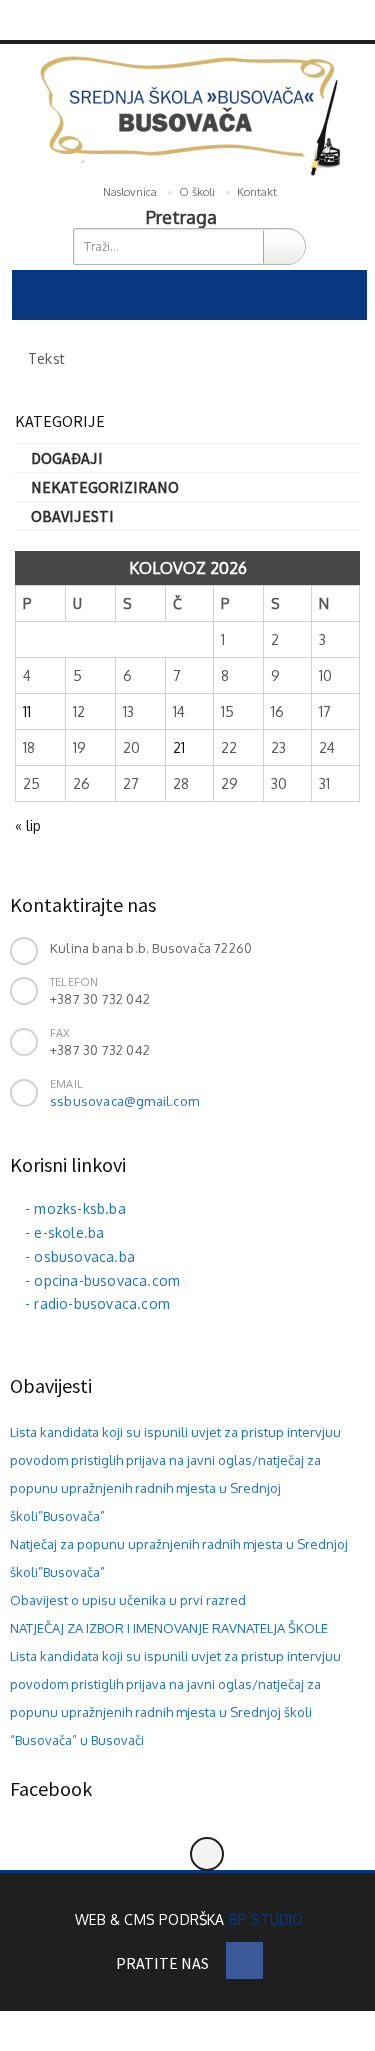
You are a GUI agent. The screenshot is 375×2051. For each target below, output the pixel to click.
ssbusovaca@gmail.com (124, 1101)
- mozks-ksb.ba (75, 1208)
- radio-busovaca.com (97, 1303)
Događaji (67, 458)
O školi (197, 192)
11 (27, 711)
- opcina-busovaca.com (102, 1280)
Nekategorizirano (105, 487)
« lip (28, 825)
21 (179, 747)
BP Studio (266, 1919)
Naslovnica (130, 192)
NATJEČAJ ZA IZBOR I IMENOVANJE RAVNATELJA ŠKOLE (169, 1628)
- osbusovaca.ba (80, 1256)
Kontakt (257, 192)
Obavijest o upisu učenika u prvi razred (128, 1600)
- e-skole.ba (64, 1232)
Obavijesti (72, 516)
